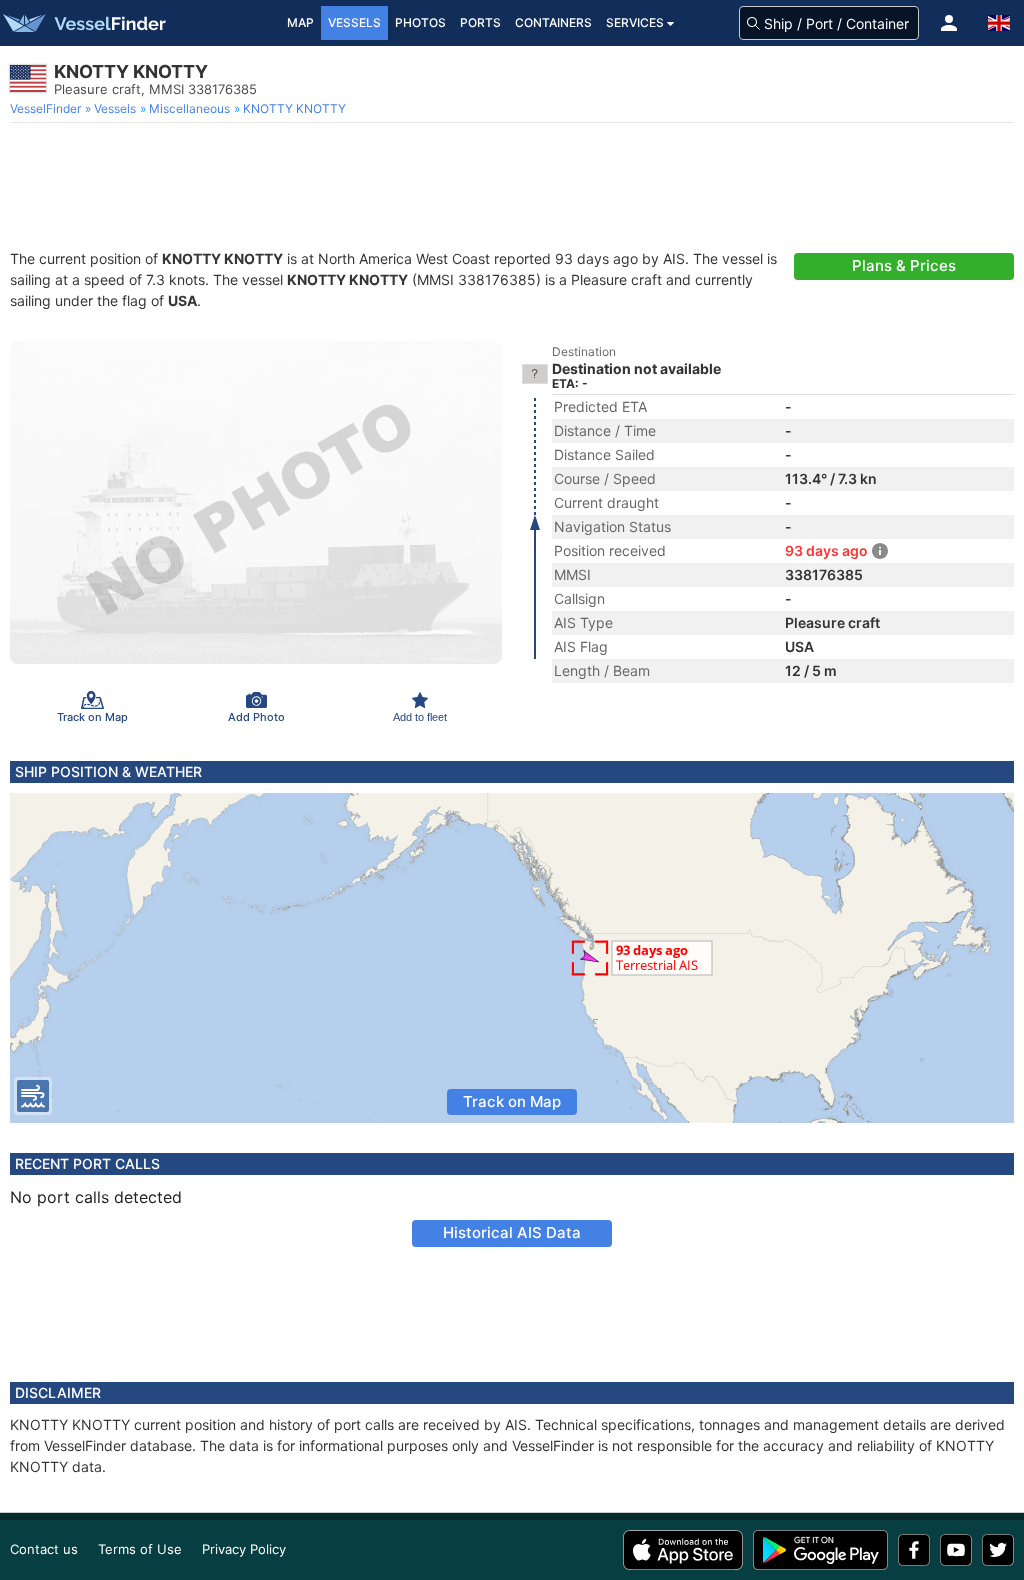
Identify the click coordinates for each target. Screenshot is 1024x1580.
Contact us (44, 1549)
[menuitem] (47, 109)
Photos (420, 22)
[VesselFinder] (83, 23)
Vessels (354, 22)
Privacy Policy (244, 1549)
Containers (553, 22)
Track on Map (512, 1101)
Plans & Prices (904, 265)
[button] (949, 23)
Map (300, 22)
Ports (480, 22)
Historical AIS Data (512, 1232)
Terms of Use (140, 1549)
